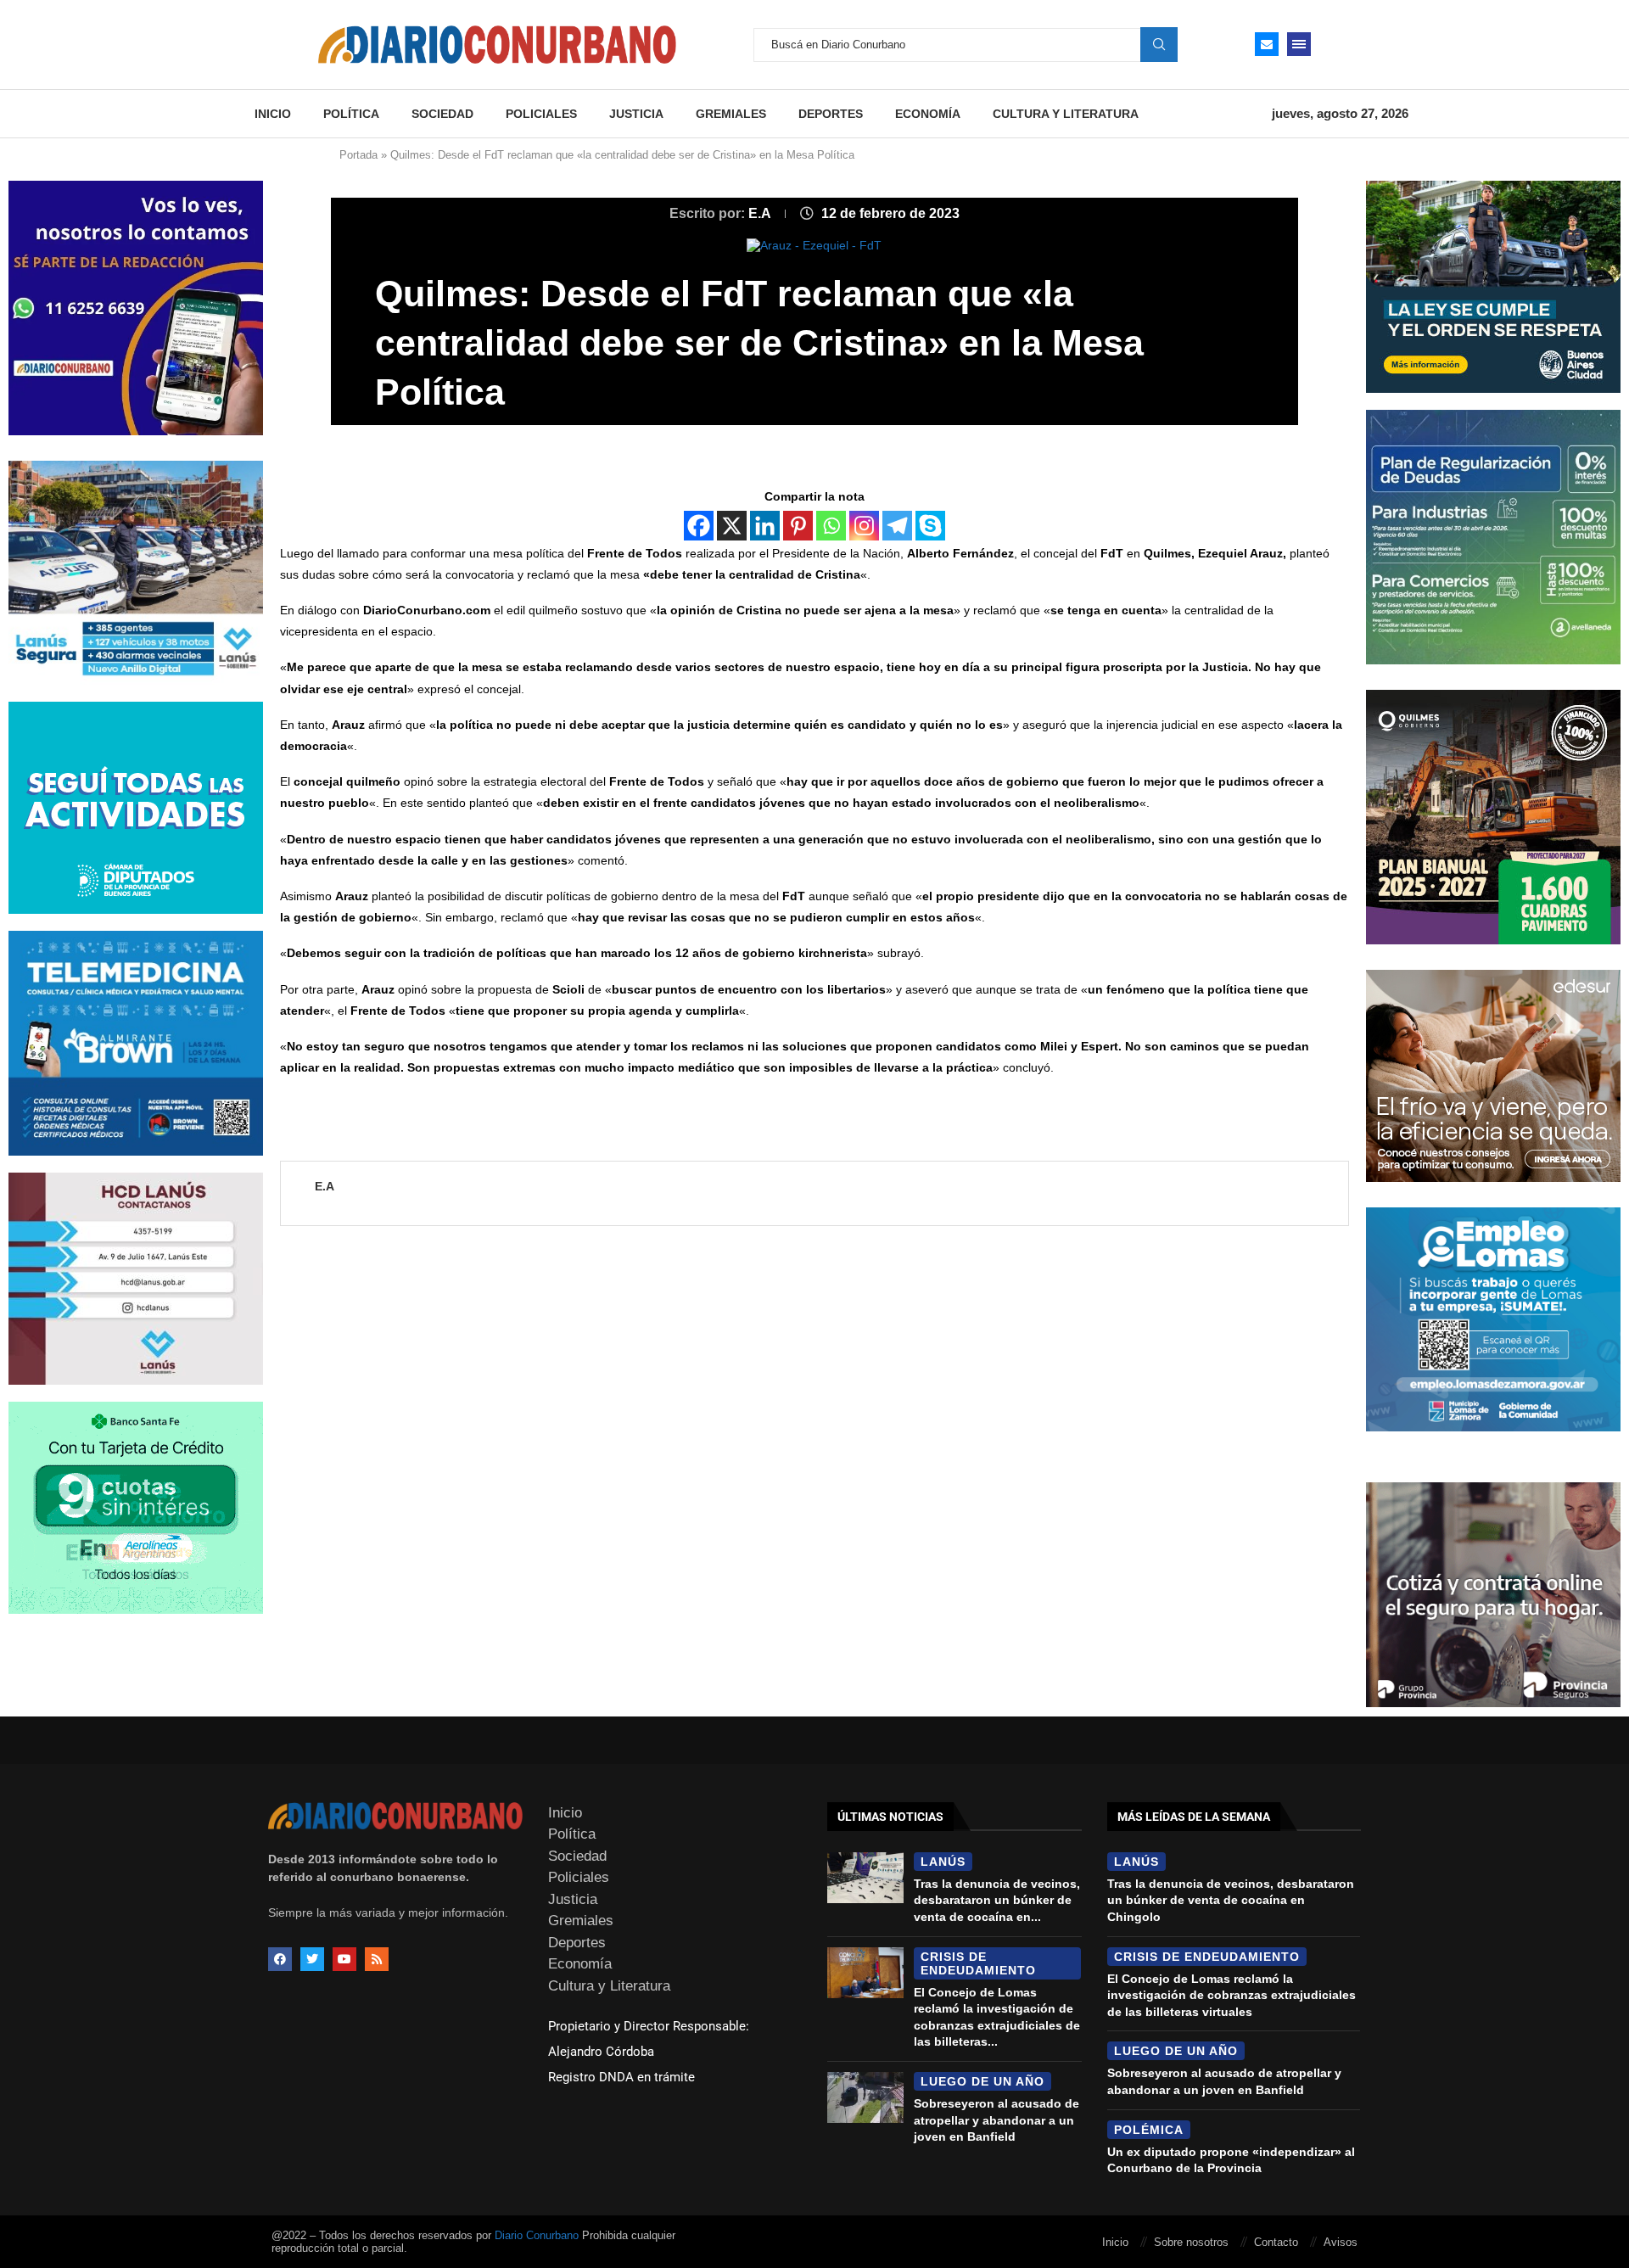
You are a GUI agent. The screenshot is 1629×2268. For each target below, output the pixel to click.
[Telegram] (897, 526)
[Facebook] (699, 526)
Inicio (273, 114)
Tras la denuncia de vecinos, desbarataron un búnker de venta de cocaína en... (997, 1900)
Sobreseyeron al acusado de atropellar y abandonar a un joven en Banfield (996, 2120)
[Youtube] (344, 1959)
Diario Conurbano (537, 2235)
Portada (358, 155)
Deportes (831, 114)
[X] (732, 526)
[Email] (1267, 44)
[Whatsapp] (831, 526)
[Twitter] (312, 1959)
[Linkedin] (765, 526)
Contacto (1276, 2242)
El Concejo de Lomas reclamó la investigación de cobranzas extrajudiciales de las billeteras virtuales (1232, 1995)
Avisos (1341, 2242)
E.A (761, 213)
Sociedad (442, 114)
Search (1159, 44)
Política (351, 114)
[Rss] (377, 1959)
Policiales (541, 114)
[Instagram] (864, 526)
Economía (928, 114)
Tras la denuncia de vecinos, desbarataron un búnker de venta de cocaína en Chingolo (1231, 1900)
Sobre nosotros (1191, 2242)
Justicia (636, 114)
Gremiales (731, 114)
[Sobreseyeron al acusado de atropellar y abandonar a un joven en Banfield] (865, 2097)
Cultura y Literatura (1066, 114)
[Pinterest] (798, 526)
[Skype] (930, 526)
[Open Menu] (1299, 44)
